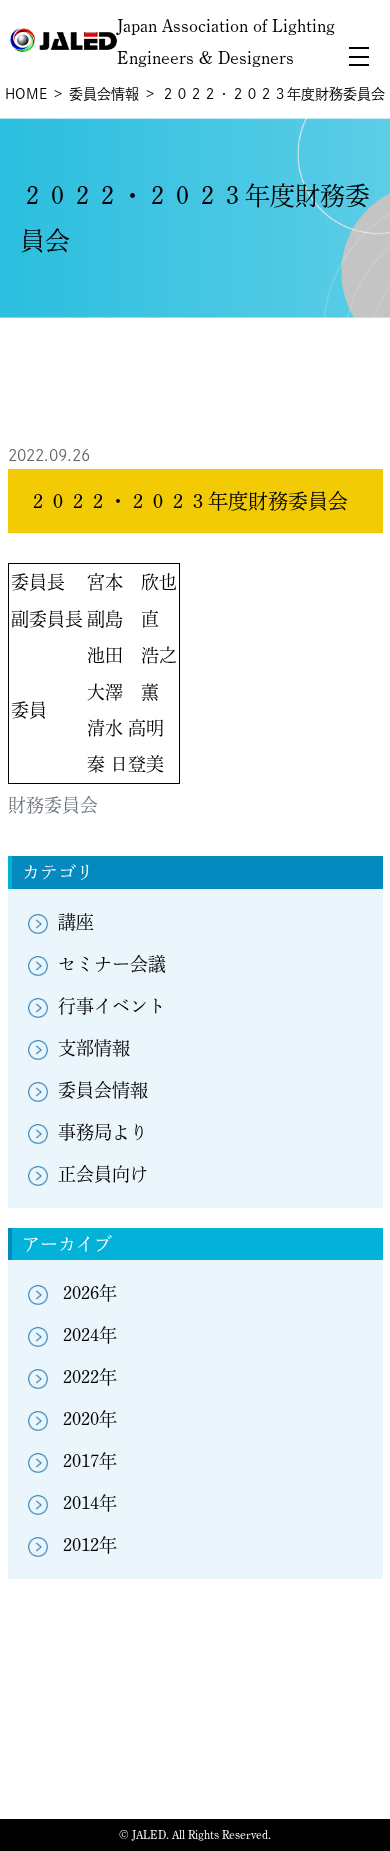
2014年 (90, 1503)
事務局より (103, 1132)
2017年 (90, 1461)
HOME (26, 94)
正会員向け (103, 1174)
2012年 (90, 1545)
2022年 (90, 1377)
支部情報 (94, 1048)
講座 (76, 922)
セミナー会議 (112, 964)
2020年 (90, 1419)
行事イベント (112, 1006)
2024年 (90, 1335)
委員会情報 (104, 94)
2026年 (90, 1293)
